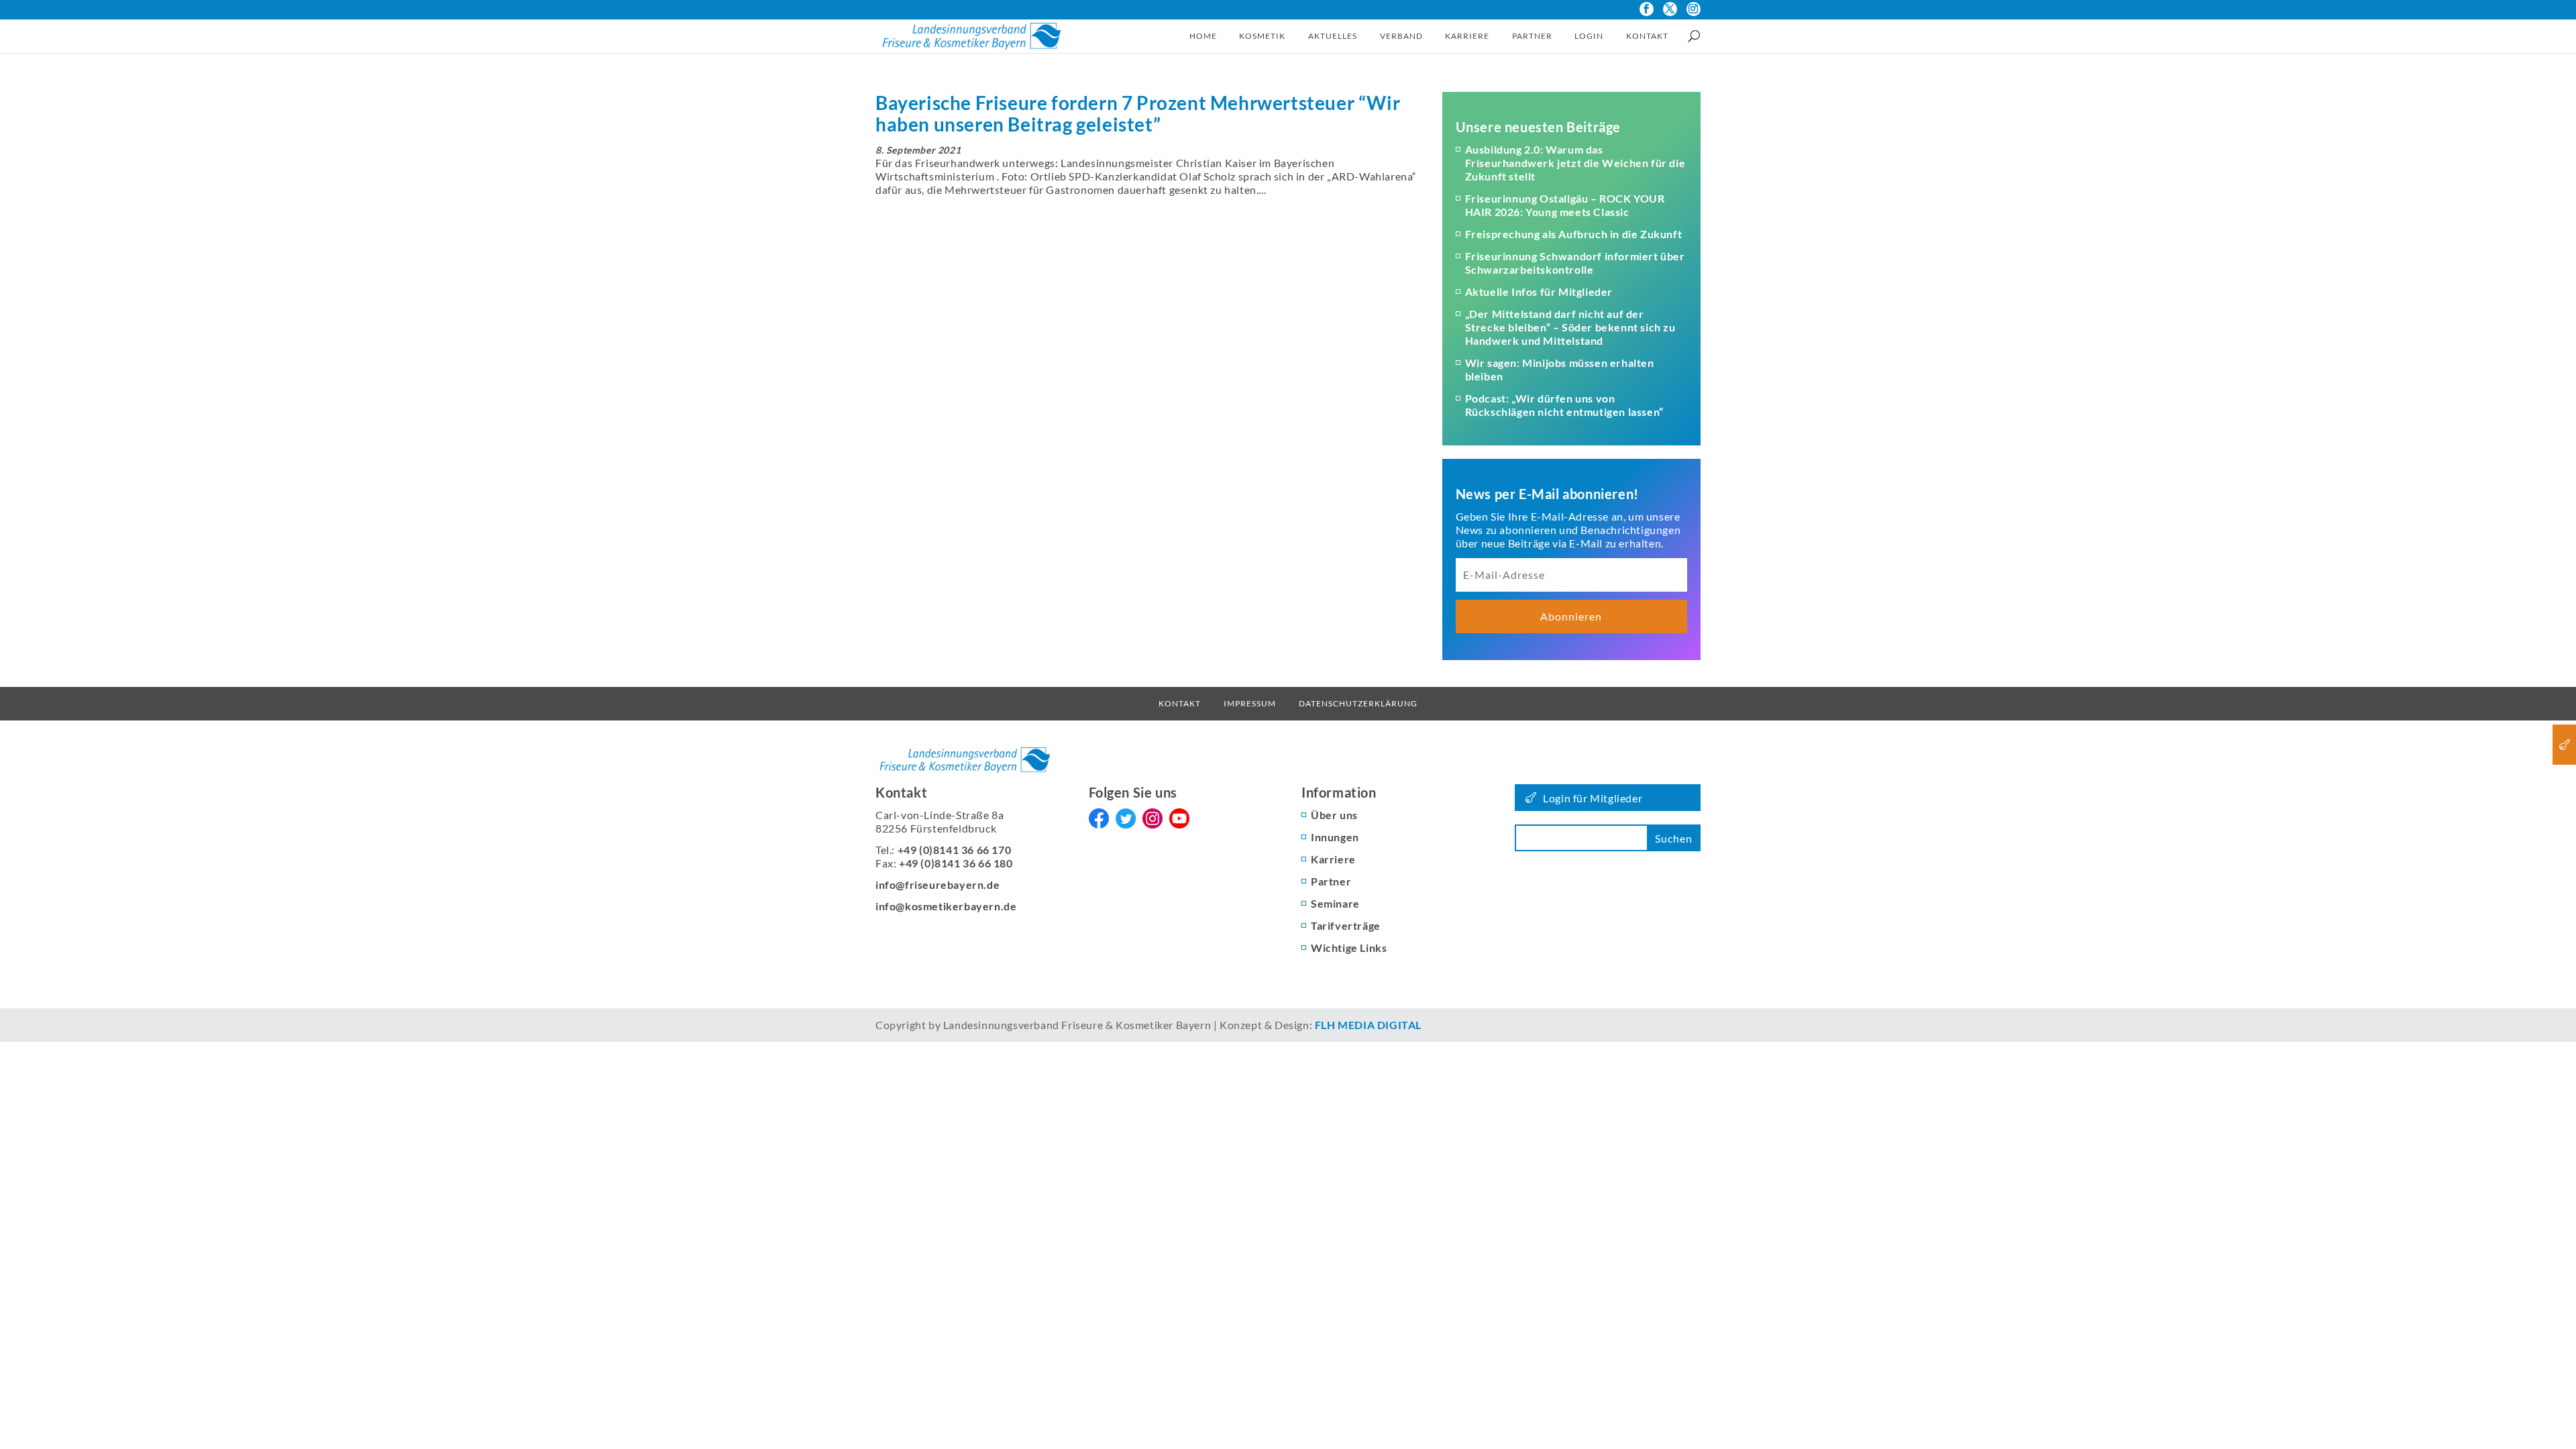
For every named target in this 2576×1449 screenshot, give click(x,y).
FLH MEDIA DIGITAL (1368, 1025)
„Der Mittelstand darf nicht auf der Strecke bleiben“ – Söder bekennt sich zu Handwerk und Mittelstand (1570, 327)
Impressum (1250, 703)
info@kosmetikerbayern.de (946, 906)
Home (1203, 36)
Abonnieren (1571, 616)
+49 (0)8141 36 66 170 (955, 850)
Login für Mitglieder (1593, 798)
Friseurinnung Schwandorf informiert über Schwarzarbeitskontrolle (1575, 263)
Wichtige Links (1349, 948)
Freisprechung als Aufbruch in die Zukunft (1574, 234)
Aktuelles (1333, 36)
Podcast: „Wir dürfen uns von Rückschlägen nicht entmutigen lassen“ (1564, 405)
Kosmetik (1262, 36)
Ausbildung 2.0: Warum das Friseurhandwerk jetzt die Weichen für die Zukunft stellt (1575, 163)
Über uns (1334, 815)
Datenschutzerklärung (1358, 703)
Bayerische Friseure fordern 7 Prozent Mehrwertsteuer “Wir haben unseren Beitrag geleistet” (1138, 113)
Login (1589, 36)
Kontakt (1647, 36)
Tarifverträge (1346, 925)
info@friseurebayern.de (937, 884)
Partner (1532, 36)
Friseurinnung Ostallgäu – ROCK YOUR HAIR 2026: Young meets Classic (1565, 205)
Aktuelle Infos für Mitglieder (1539, 291)
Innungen (1335, 837)
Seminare (1335, 903)
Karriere (1467, 36)
